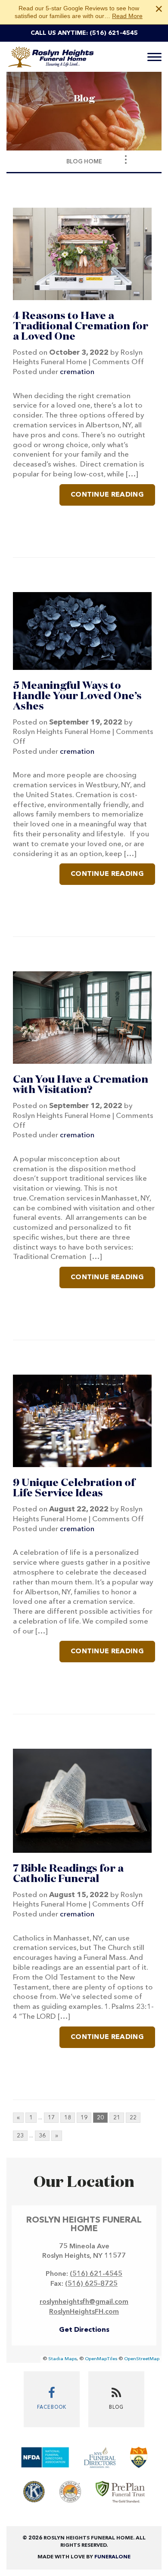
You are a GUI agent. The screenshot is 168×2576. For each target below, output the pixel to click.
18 (68, 2118)
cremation (77, 372)
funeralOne (112, 2557)
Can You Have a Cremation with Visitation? (81, 1085)
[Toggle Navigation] (126, 160)
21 (117, 2118)
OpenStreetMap (142, 2359)
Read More (127, 16)
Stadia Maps (62, 2359)
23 (20, 2136)
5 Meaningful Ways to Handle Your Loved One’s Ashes (77, 696)
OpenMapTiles (101, 2359)
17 (51, 2118)
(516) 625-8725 (91, 2284)
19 (84, 2118)
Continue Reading (107, 495)
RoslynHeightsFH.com (84, 2312)
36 (42, 2136)
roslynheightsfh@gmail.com (84, 2302)
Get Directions (84, 2330)
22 (133, 2118)
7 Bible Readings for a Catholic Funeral (68, 1874)
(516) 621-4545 (114, 33)
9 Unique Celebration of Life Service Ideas (74, 1488)
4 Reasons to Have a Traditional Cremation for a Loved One (81, 326)
